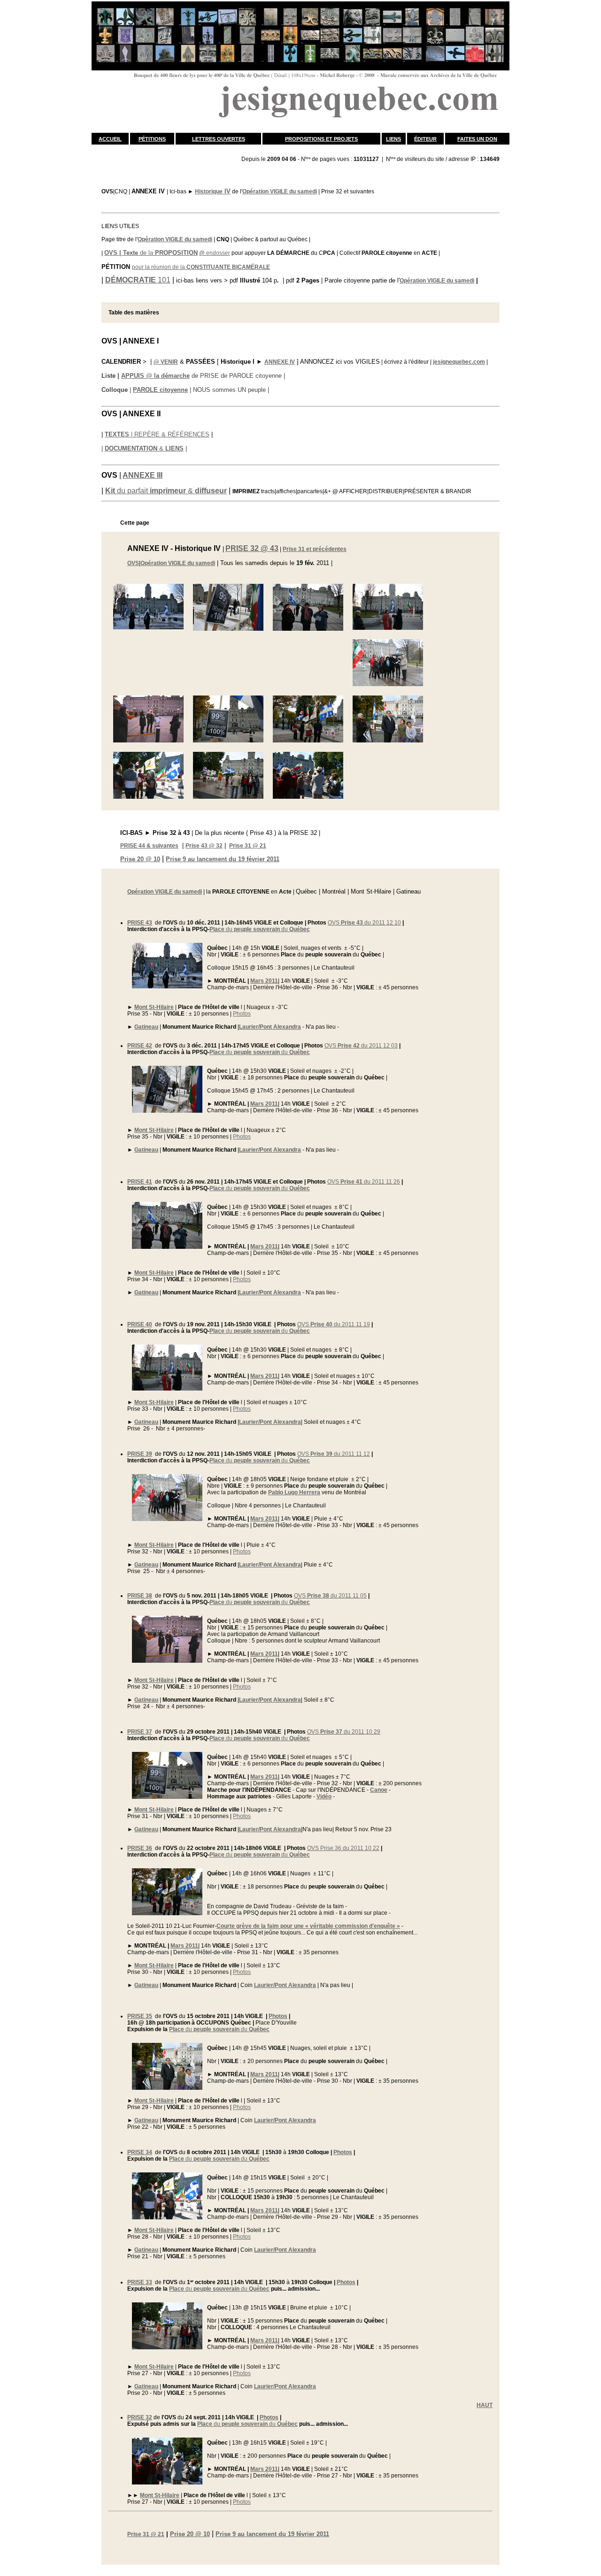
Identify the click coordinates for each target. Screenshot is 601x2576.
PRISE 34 (140, 2152)
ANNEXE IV (280, 362)
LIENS (393, 139)
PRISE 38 (140, 1596)
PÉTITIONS (152, 139)
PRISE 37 (140, 1732)
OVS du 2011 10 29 (344, 1732)
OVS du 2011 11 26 (364, 1182)
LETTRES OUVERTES (219, 139)
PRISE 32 (140, 2417)
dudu (260, 929)
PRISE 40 (140, 1324)
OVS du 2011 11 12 (334, 1454)
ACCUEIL (110, 139)
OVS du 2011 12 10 (364, 923)
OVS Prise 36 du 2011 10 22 (343, 1848)
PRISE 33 (140, 2282)
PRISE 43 (140, 923)
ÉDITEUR (425, 139)
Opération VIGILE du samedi (280, 191)
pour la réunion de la (201, 267)
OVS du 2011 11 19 (334, 1324)
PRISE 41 (140, 1182)
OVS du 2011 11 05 (330, 1596)
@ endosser (215, 253)
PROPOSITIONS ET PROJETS (321, 139)
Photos (242, 1014)
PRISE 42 (140, 1046)
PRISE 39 (140, 1454)
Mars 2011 (264, 981)
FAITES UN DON (477, 139)
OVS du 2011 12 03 (361, 1046)
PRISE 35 (140, 2016)
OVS (133, 563)
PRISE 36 (140, 1848)
